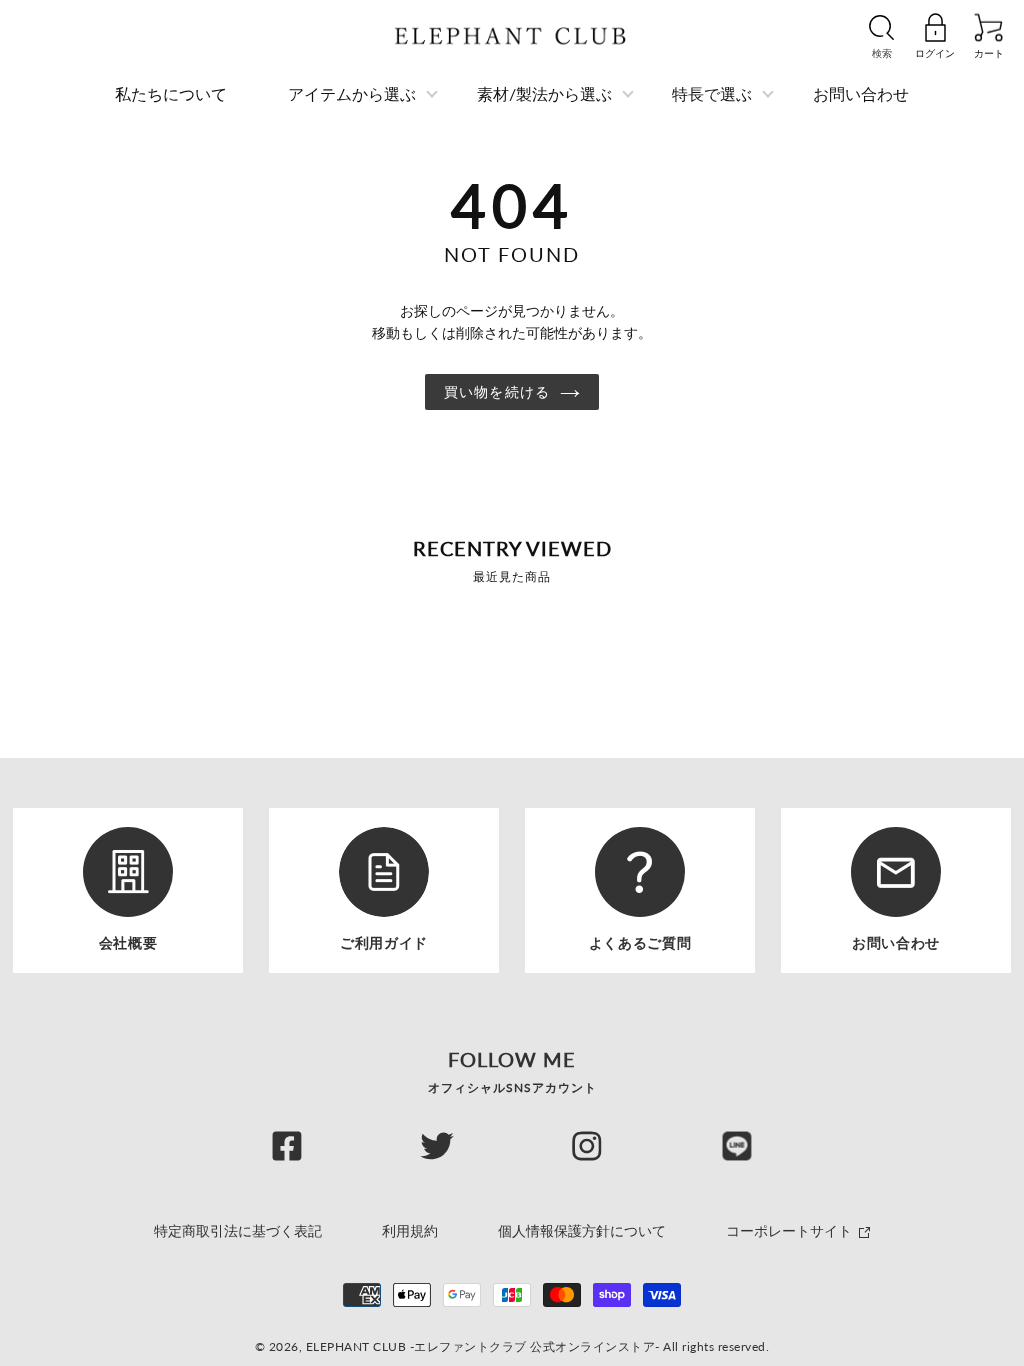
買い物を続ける (497, 391)
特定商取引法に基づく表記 (238, 1230)
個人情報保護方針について (582, 1230)
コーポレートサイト (791, 1230)
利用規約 (410, 1230)
